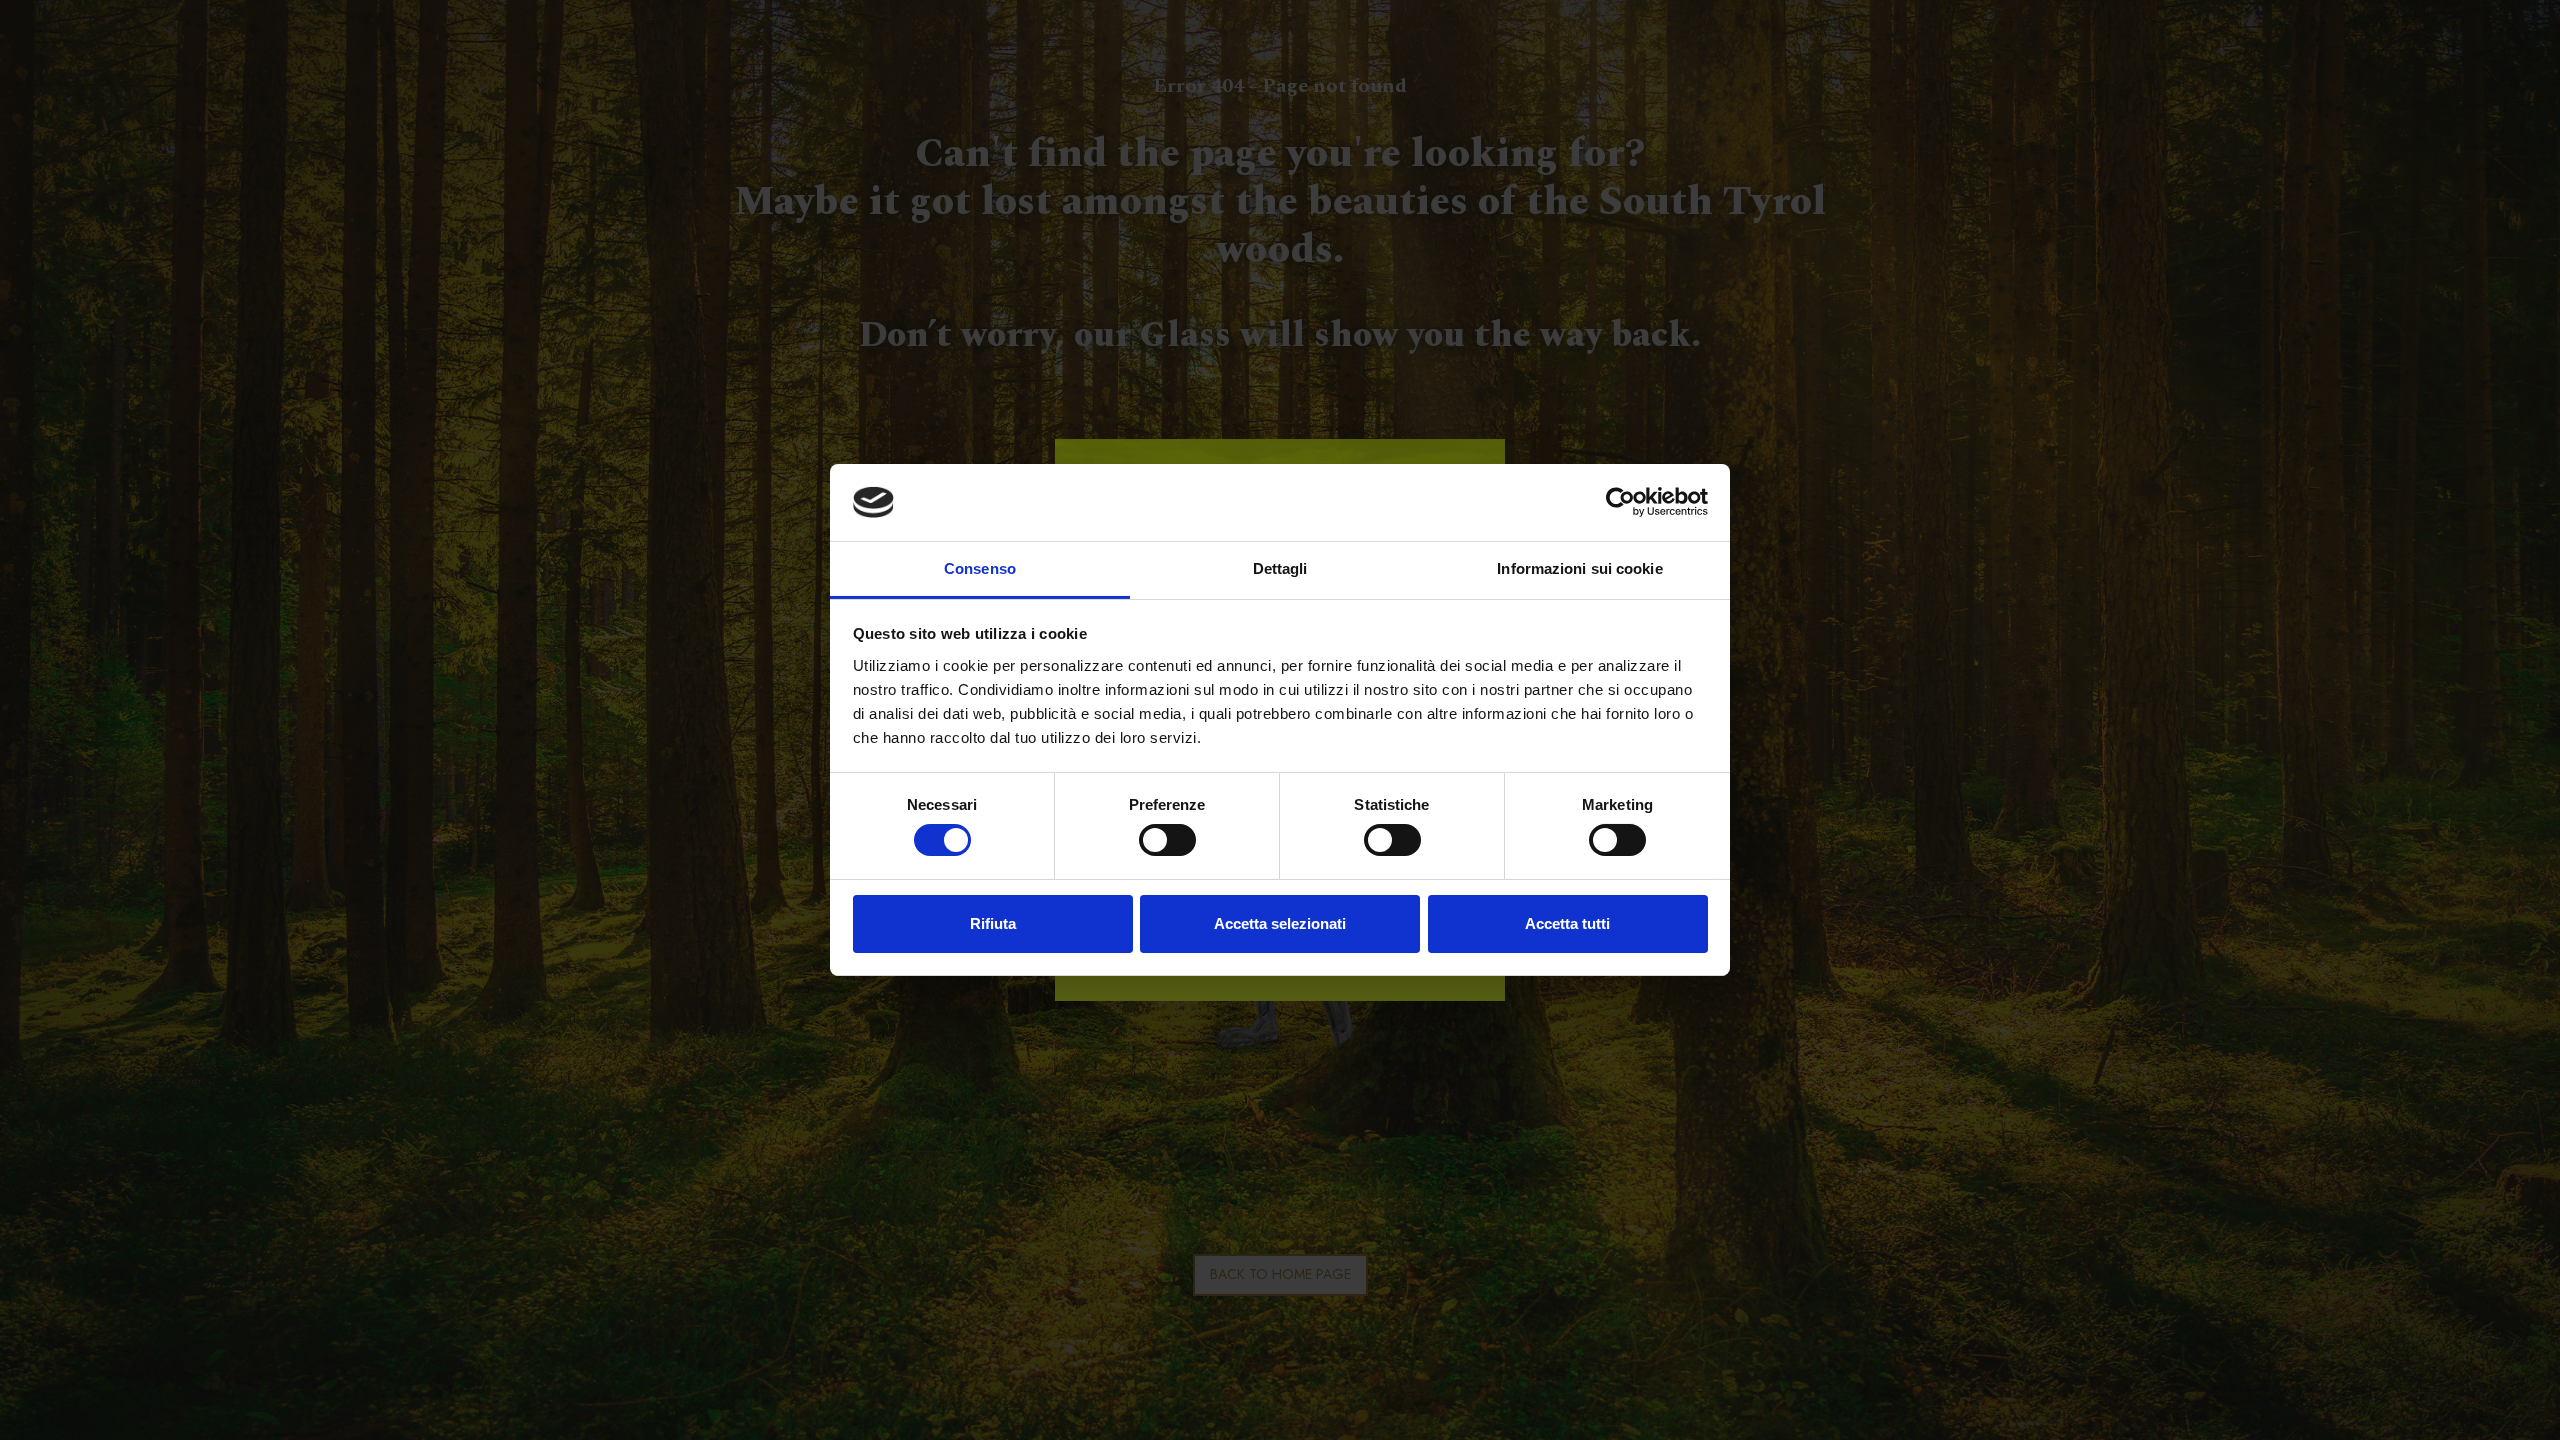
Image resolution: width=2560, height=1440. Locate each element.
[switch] (1167, 840)
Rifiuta (993, 923)
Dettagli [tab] (1280, 568)
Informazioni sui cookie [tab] (1579, 568)
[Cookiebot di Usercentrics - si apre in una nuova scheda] (1620, 502)
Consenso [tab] (980, 568)
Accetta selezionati (1280, 923)
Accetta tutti (1567, 923)
